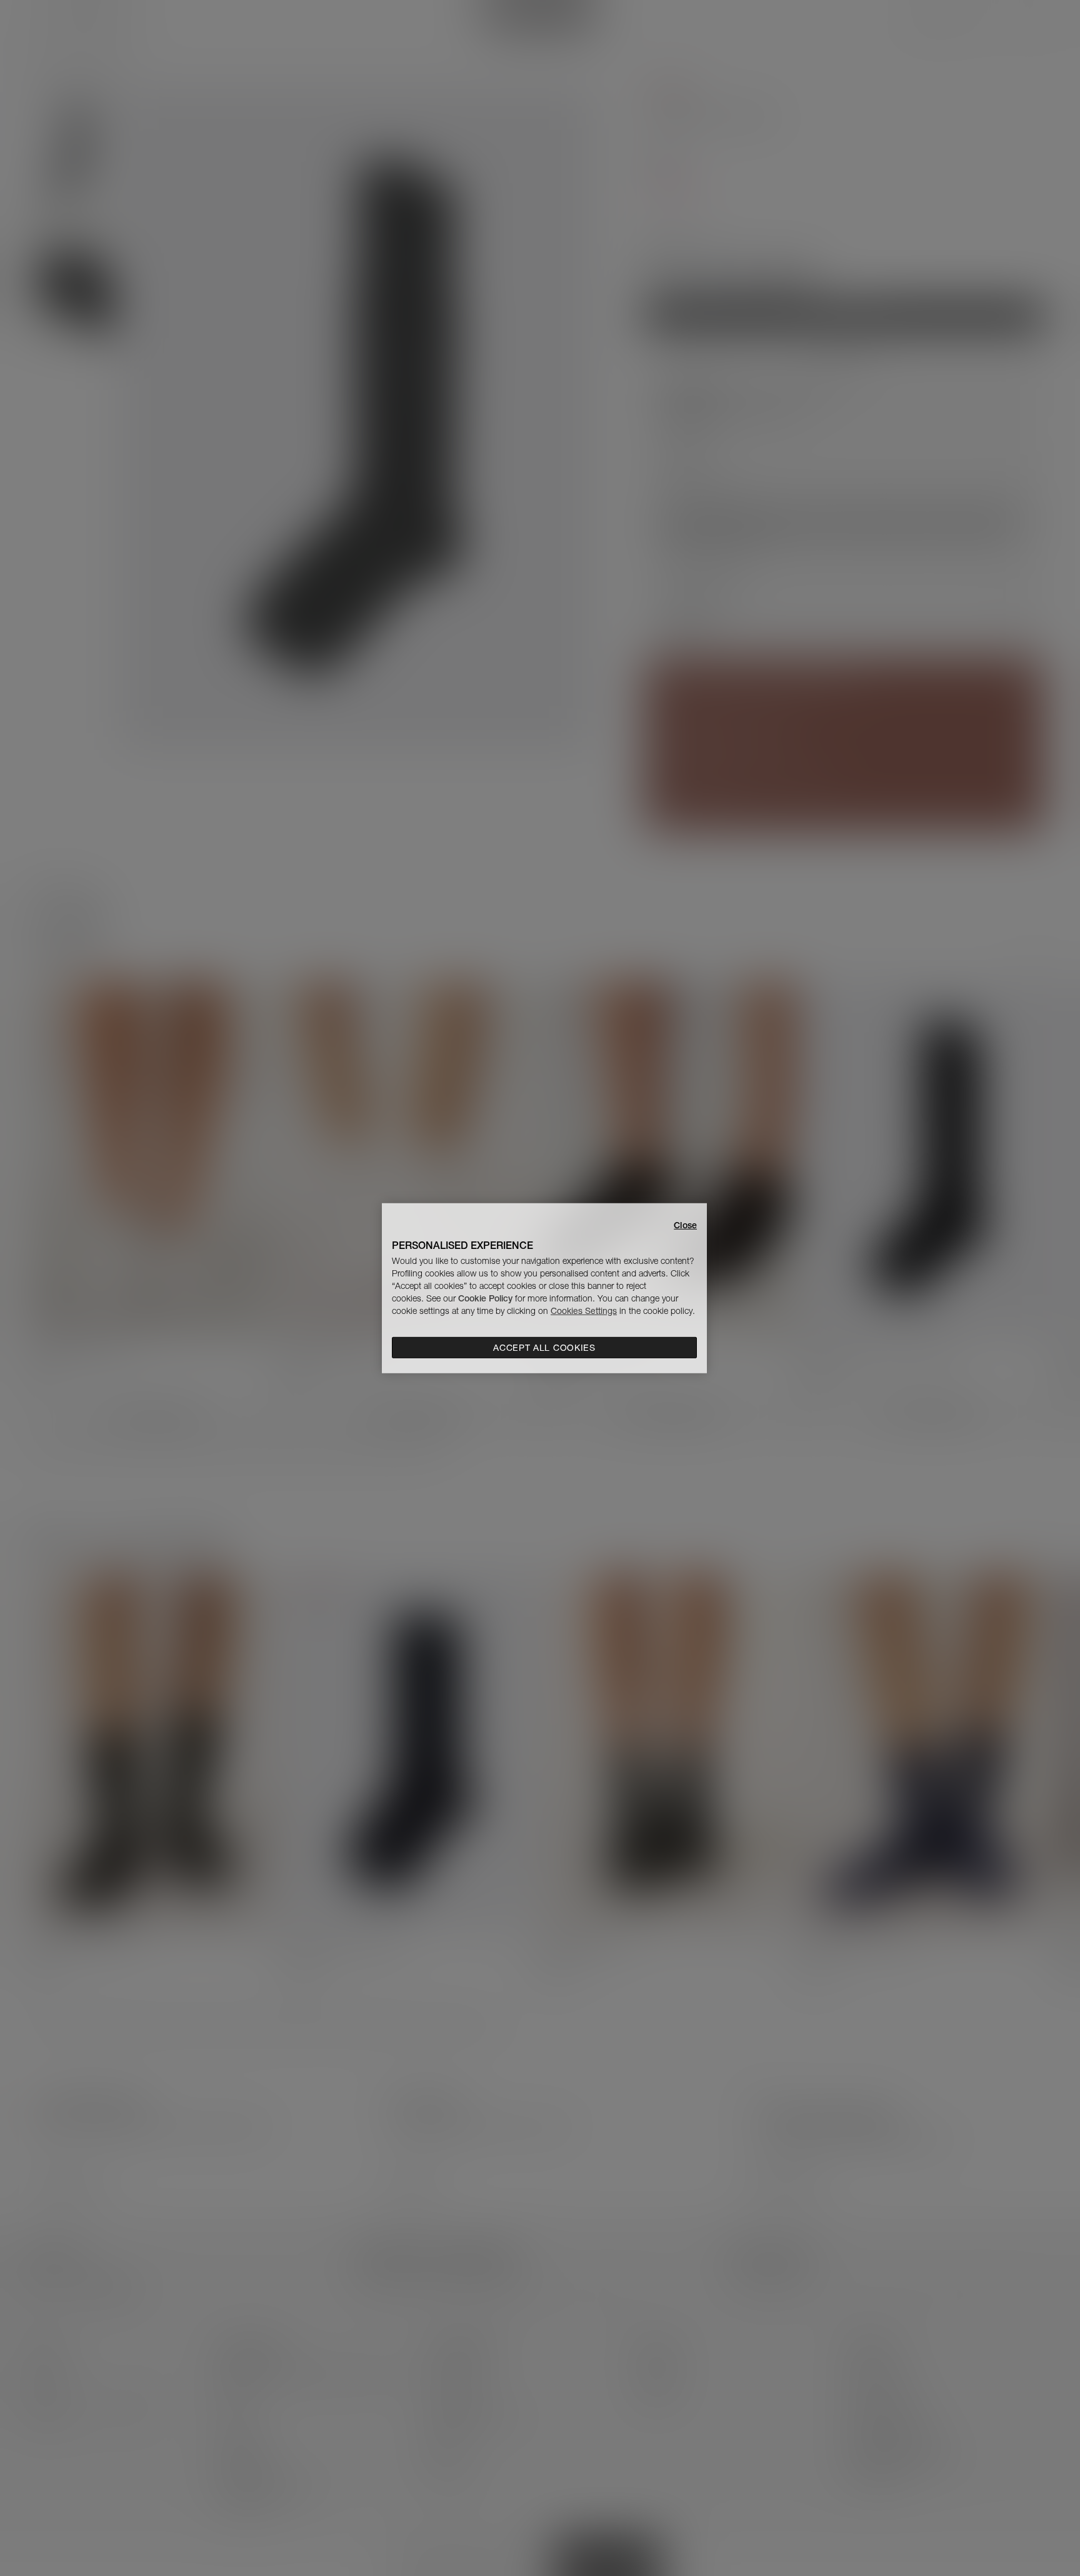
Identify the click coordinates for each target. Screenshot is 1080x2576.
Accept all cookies (544, 1348)
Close (685, 1225)
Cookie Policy (485, 1298)
